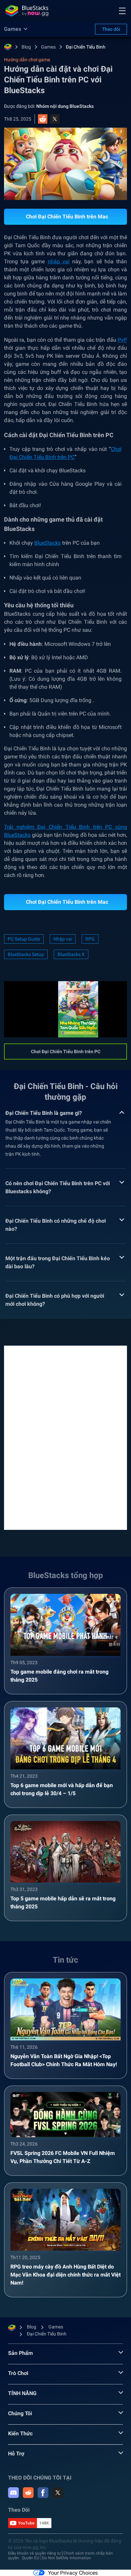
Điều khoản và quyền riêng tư (34, 2553)
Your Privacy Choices (73, 2573)
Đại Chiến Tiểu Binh (86, 47)
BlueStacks (48, 543)
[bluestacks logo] (27, 11)
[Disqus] (65, 1437)
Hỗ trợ (16, 2454)
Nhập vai (63, 939)
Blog (26, 47)
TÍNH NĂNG (22, 2393)
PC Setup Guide (24, 939)
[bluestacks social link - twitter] (58, 2493)
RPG (90, 939)
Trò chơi (18, 2373)
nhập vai (59, 261)
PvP (122, 340)
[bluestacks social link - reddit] (28, 2493)
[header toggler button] (122, 11)
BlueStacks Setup (26, 954)
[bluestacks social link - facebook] (43, 2493)
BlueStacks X (71, 954)
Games (48, 47)
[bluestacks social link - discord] (13, 2493)
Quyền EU (31, 2558)
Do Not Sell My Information (67, 2558)
